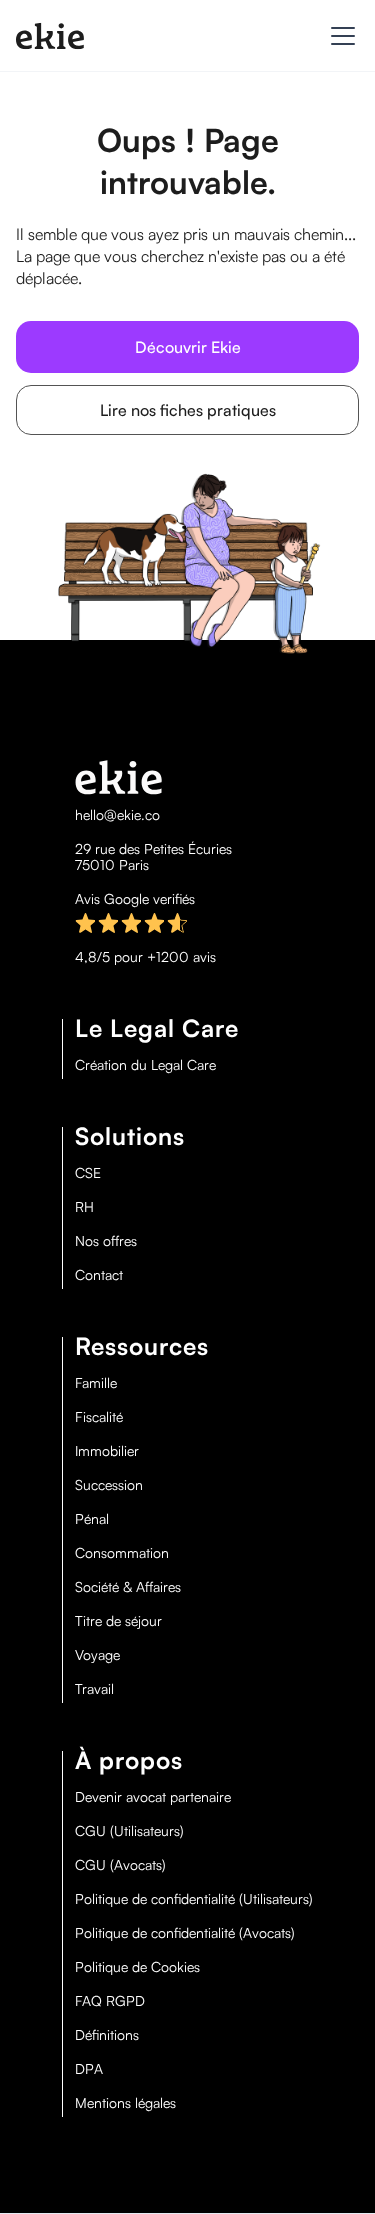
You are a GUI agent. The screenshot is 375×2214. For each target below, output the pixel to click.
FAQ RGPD (110, 2001)
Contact (99, 1275)
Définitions (107, 2035)
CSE (88, 1173)
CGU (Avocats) (120, 1865)
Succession (109, 1485)
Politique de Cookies (137, 1967)
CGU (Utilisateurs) (129, 1831)
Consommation (122, 1553)
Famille (96, 1383)
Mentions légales (125, 2103)
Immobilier (107, 1451)
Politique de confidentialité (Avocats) (185, 1933)
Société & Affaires (128, 1587)
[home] (50, 36)
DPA (89, 2069)
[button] (339, 36)
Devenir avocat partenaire (153, 1797)
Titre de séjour (118, 1621)
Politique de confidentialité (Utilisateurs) (194, 1899)
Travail (94, 1689)
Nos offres (106, 1241)
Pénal (92, 1519)
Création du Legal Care (145, 1065)
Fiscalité (99, 1417)
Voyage (97, 1655)
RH (84, 1207)
